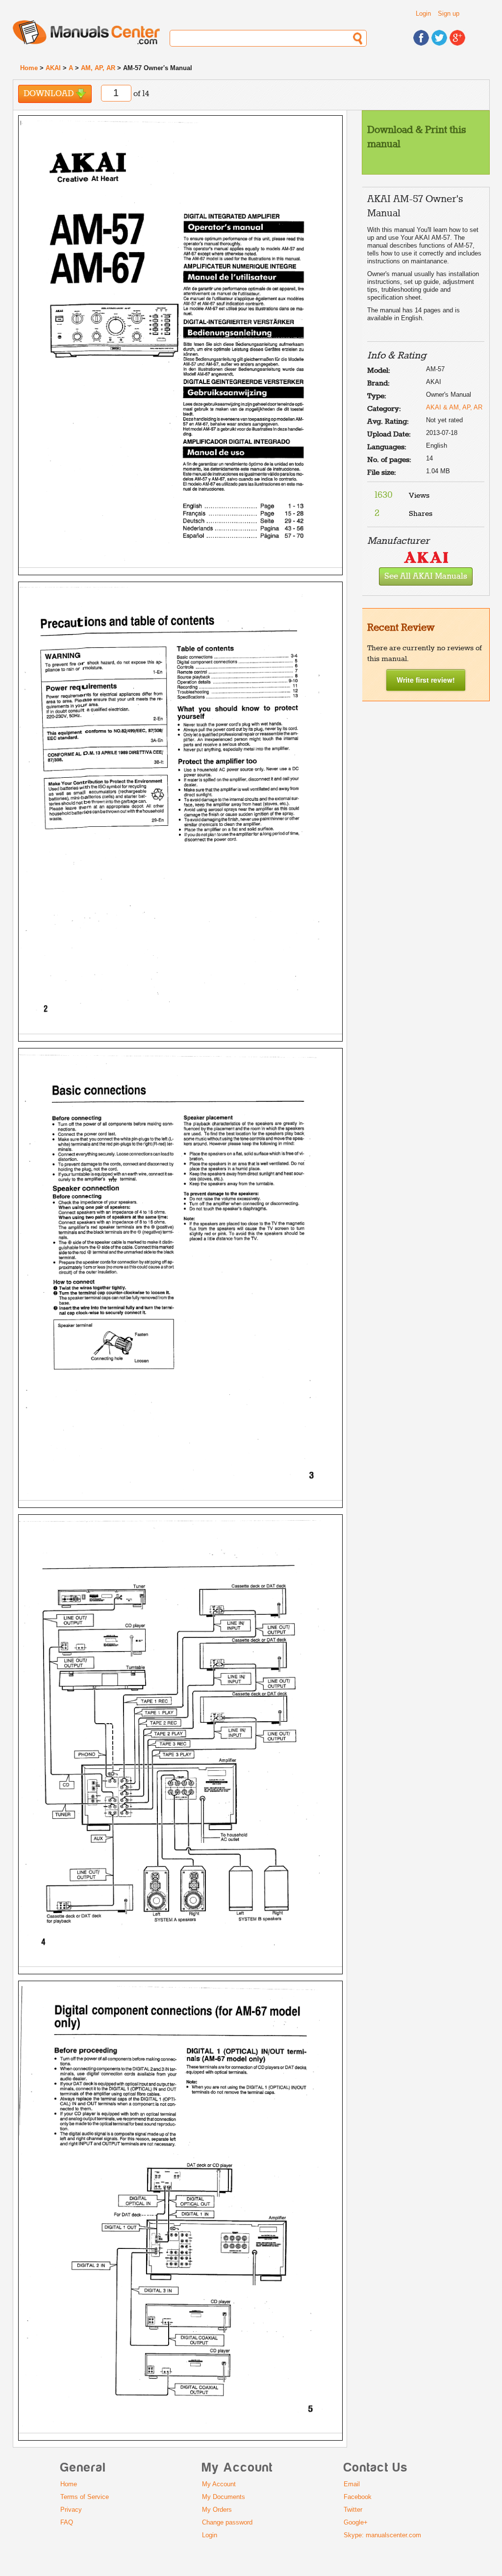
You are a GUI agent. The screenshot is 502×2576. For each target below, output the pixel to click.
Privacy (71, 2510)
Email (352, 2484)
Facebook (358, 2497)
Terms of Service (85, 2497)
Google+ (356, 2522)
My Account (219, 2484)
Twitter (353, 2510)
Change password (227, 2522)
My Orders (217, 2510)
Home (29, 68)
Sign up (449, 13)
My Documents (224, 2497)
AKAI (53, 68)
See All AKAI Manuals (426, 576)
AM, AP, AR (98, 68)
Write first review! (426, 680)
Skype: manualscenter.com (382, 2535)
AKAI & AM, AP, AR (454, 407)
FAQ (67, 2522)
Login (423, 13)
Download (50, 94)
